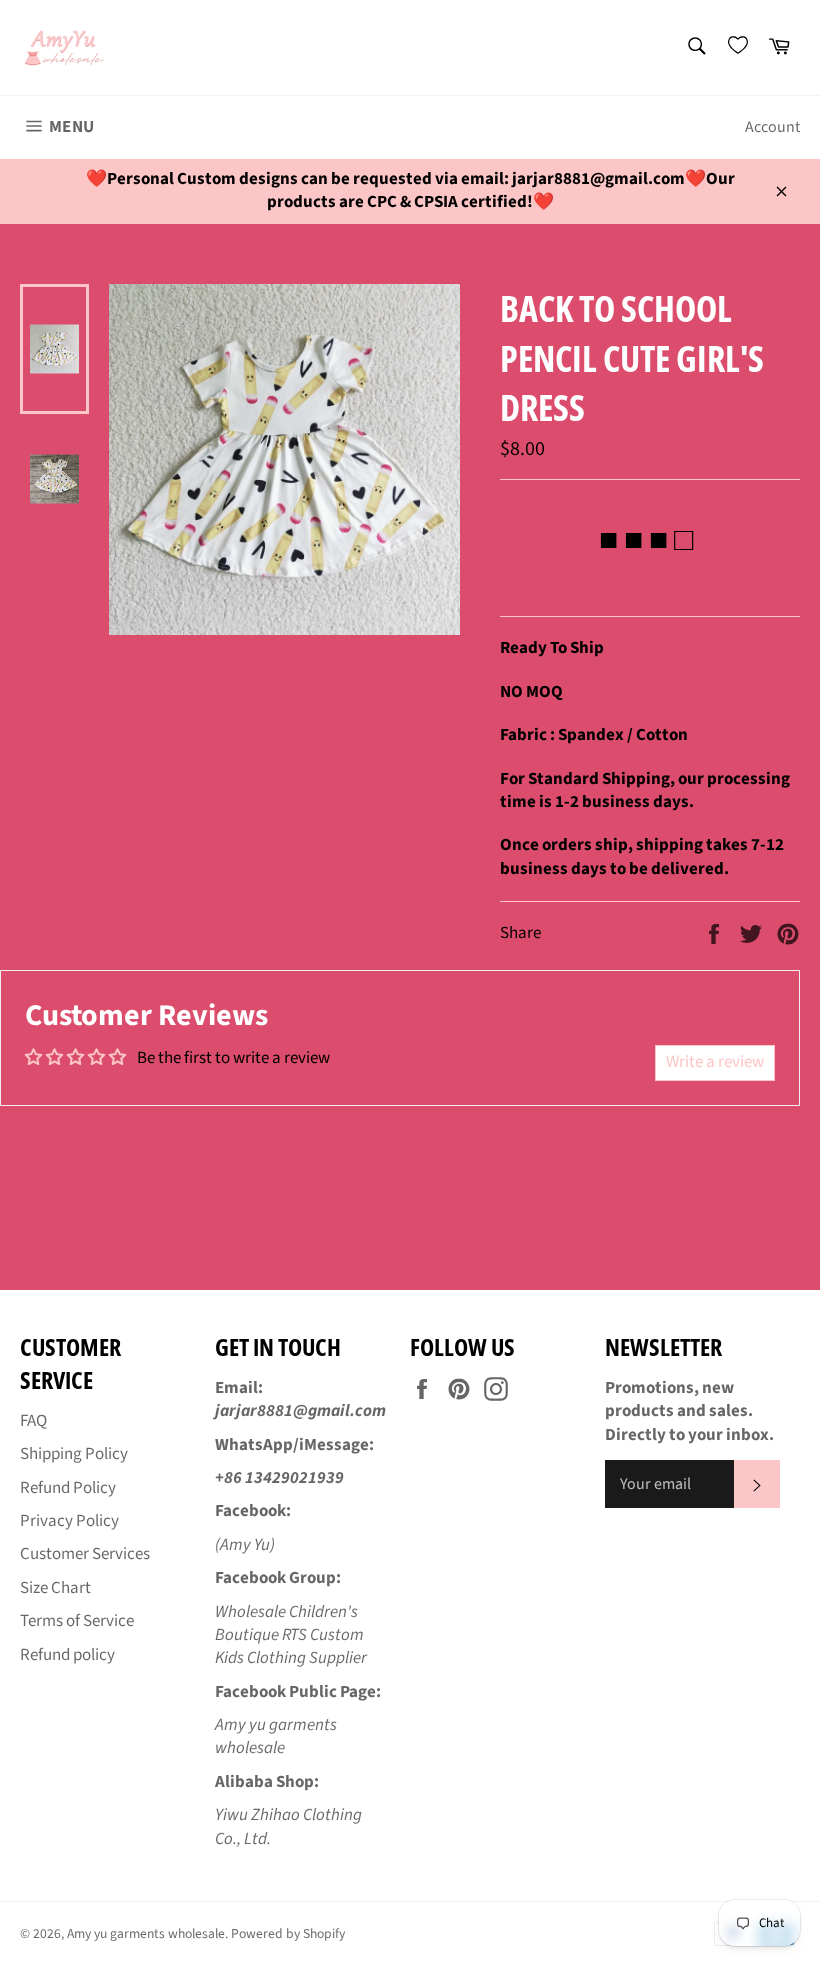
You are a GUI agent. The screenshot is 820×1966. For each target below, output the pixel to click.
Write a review (715, 1062)
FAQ (33, 1421)
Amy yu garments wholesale (146, 1933)
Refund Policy (68, 1488)
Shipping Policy (74, 1454)
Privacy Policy (69, 1521)
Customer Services (85, 1554)
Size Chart (55, 1588)
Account (772, 127)
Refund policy (67, 1655)
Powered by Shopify (288, 1933)
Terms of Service (77, 1621)
